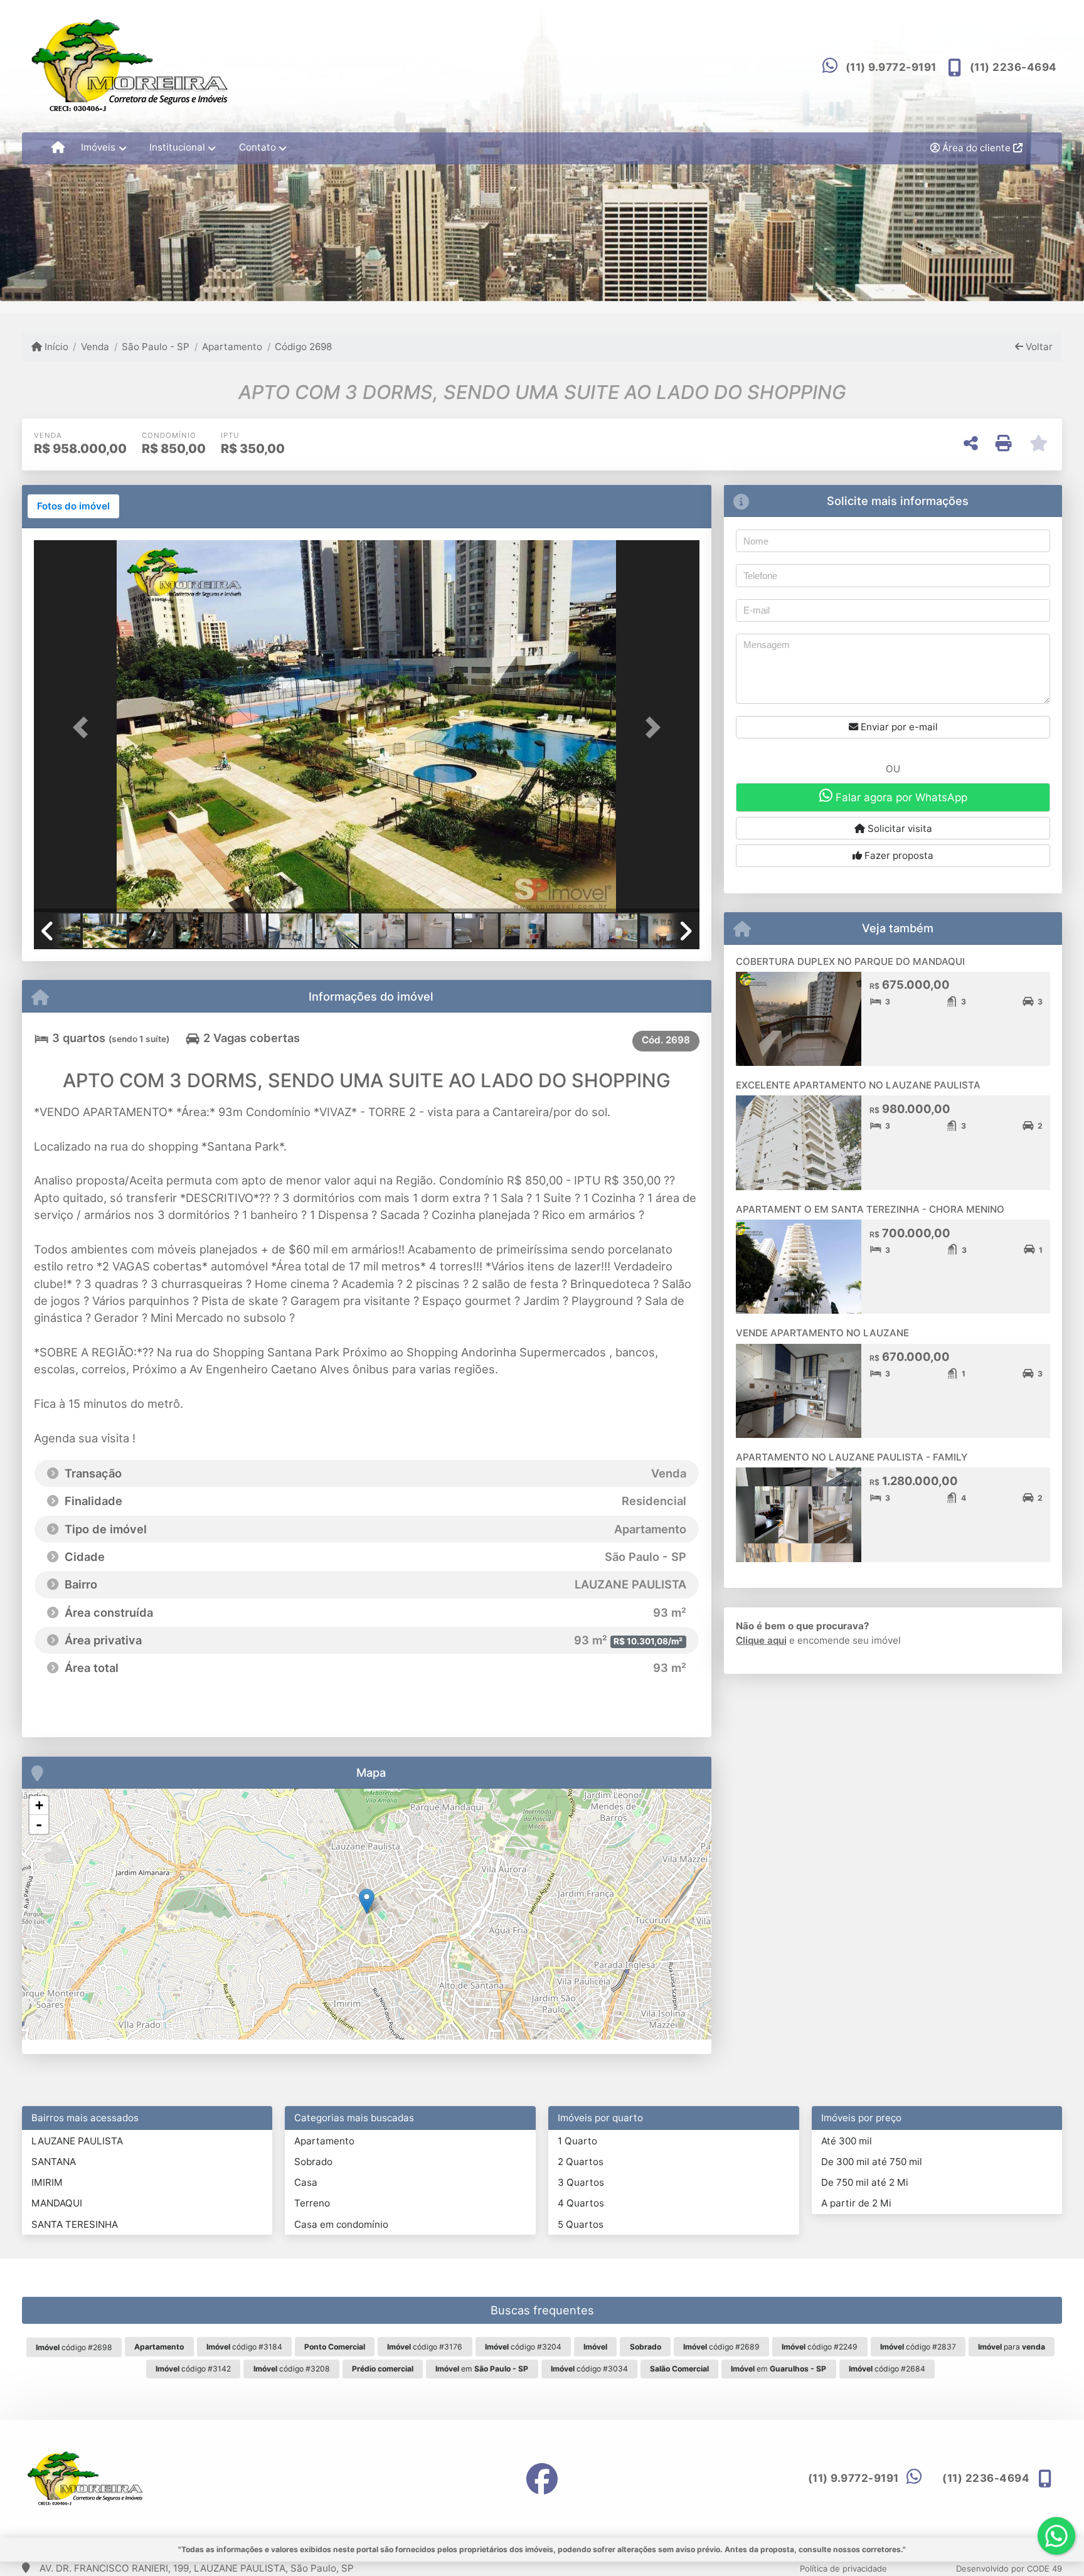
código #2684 (887, 2369)
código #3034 (589, 2369)
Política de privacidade (843, 2568)
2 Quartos (581, 2162)
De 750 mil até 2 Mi (865, 2182)
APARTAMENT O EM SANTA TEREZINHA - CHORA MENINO (870, 1209)
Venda (95, 347)
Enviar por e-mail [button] (898, 727)
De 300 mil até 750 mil (872, 2162)
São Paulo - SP (156, 347)
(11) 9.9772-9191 (891, 67)
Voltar (1038, 347)
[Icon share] (542, 2478)
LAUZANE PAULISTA (77, 2141)
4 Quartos (581, 2203)
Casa (306, 2182)
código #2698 (74, 2347)
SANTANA (54, 2162)
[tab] (73, 506)
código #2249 (820, 2347)
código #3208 (292, 2369)
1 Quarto (577, 2141)
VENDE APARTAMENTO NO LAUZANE (822, 1333)
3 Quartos (581, 2182)
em (482, 2369)
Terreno (312, 2203)
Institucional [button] (177, 147)
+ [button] (39, 1805)
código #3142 (193, 2369)
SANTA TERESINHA (75, 2224)
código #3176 (425, 2347)
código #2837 (918, 2347)
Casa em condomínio (341, 2224)
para (1012, 2347)
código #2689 (721, 2347)
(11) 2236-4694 (1013, 67)
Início (55, 347)
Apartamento (232, 347)
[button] (84, 727)
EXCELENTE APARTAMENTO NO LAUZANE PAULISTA (858, 1085)
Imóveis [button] (98, 147)
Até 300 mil (847, 2141)
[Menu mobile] (58, 148)
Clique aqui (761, 1640)
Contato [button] (258, 147)
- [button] (39, 1824)
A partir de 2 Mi (856, 2203)
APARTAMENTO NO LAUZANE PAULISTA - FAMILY (852, 1457)
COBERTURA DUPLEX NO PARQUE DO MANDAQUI (850, 961)
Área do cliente (976, 148)
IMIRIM (47, 2182)
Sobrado (313, 2162)
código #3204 (523, 2347)
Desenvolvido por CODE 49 (1009, 2568)
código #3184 (244, 2347)
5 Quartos (581, 2224)
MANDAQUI (57, 2203)
